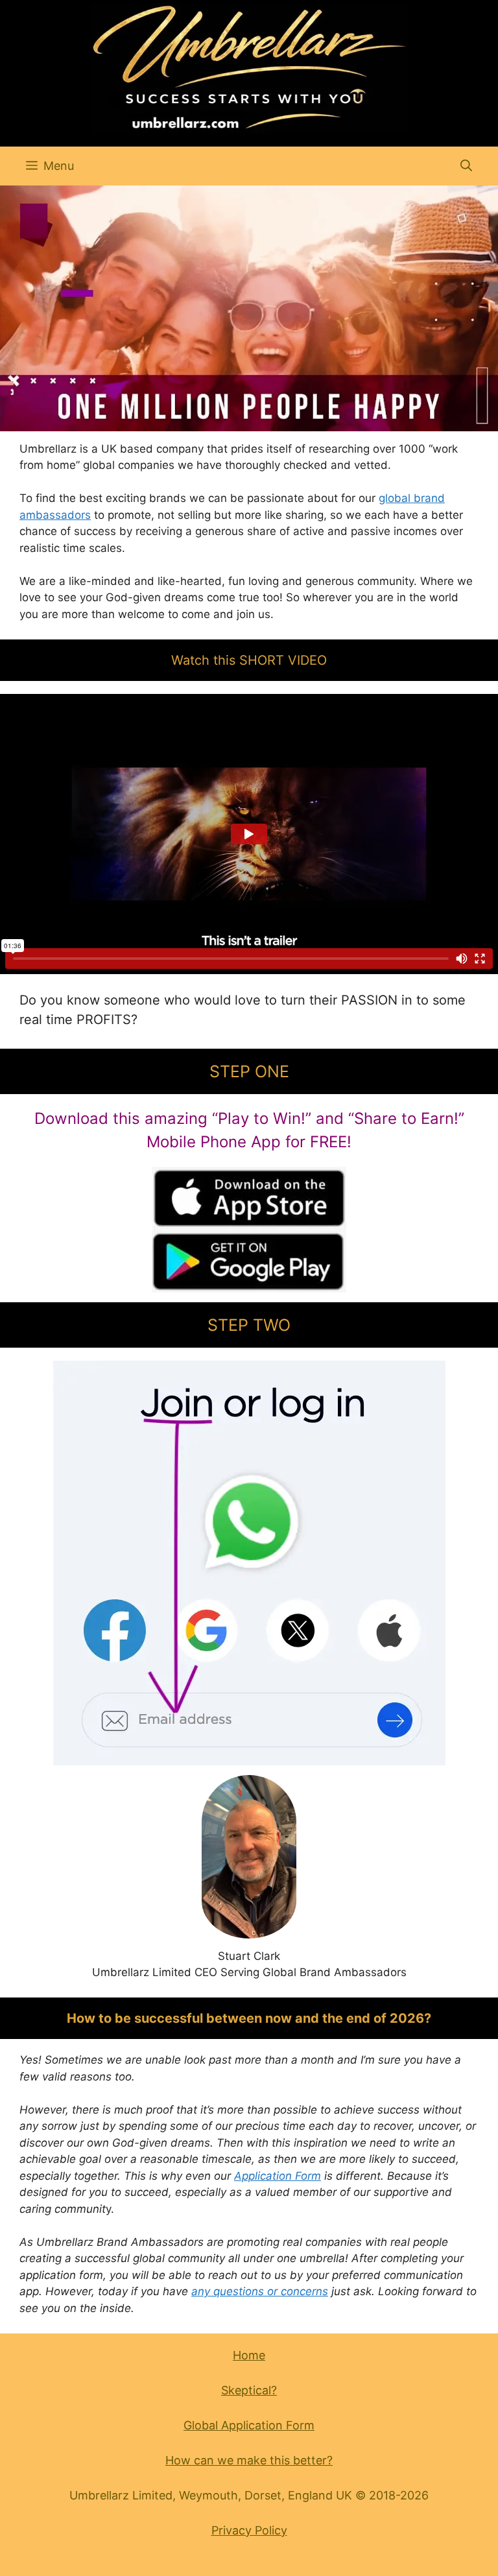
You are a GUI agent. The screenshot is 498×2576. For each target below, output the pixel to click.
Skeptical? (249, 2390)
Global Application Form (249, 2425)
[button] (466, 166)
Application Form (278, 2176)
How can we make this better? (249, 2460)
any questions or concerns (260, 2291)
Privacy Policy (249, 2530)
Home (249, 2355)
